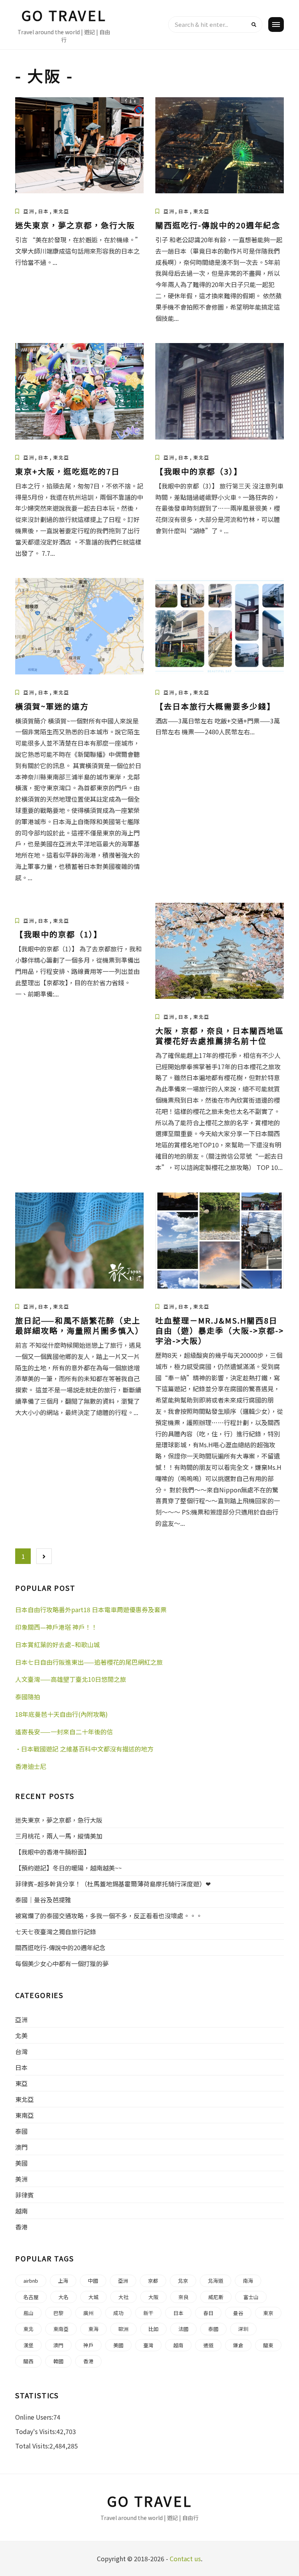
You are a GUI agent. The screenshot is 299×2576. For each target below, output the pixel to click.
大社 (123, 2297)
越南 (21, 2211)
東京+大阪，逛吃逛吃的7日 (68, 471)
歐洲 (123, 2329)
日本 (44, 211)
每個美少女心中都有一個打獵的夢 (62, 1963)
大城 (93, 2297)
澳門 (21, 2147)
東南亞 (25, 2115)
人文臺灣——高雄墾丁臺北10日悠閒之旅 (71, 1679)
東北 (28, 2329)
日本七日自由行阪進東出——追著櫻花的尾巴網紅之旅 (89, 1662)
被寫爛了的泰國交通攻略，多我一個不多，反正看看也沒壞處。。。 (109, 1916)
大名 (63, 2297)
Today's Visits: (36, 2431)
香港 (21, 2227)
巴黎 (58, 2313)
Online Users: (34, 2417)
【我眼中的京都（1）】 (59, 934)
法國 (183, 2329)
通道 (208, 2345)
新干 (148, 2313)
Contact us (185, 2558)
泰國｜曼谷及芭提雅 (43, 1900)
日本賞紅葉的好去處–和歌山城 (57, 1644)
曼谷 (238, 2313)
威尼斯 (216, 2297)
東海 (93, 2329)
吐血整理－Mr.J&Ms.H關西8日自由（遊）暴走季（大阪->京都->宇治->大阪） (220, 1330)
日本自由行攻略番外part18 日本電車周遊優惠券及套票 (91, 1609)
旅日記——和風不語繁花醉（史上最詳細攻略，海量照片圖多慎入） (79, 1325)
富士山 (251, 2297)
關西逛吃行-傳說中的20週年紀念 (218, 225)
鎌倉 (238, 2345)
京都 (153, 2281)
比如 (153, 2329)
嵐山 (28, 2313)
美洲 (21, 2179)
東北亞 (61, 211)
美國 (21, 2163)
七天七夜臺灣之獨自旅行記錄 (56, 1932)
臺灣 (148, 2345)
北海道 (215, 2281)
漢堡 (28, 2345)
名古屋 (31, 2297)
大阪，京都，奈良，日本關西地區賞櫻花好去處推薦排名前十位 (220, 1036)
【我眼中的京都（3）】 (199, 471)
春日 (208, 2313)
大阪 (153, 2297)
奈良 (183, 2297)
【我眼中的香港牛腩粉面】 (53, 1852)
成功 (118, 2313)
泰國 (21, 2131)
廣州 (88, 2313)
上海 (63, 2281)
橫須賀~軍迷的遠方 (52, 706)
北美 (21, 2035)
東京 (268, 2313)
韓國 (58, 2361)
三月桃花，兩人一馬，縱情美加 (59, 1836)
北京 (183, 2281)
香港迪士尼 (31, 1766)
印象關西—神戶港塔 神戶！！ (56, 1627)
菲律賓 (25, 2195)
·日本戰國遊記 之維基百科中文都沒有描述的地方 (84, 1749)
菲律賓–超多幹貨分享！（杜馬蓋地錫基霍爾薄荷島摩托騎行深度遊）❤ (113, 1884)
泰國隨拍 (28, 1697)
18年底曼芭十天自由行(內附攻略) (62, 1714)
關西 (28, 2361)
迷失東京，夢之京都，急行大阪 (75, 225)
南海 (248, 2281)
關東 (268, 2345)
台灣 (21, 2051)
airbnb (31, 2281)
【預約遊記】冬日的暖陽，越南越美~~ (69, 1868)
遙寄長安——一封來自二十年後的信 (64, 1732)
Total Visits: (32, 2446)
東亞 (21, 2083)
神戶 (88, 2345)
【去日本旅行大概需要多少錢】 (215, 706)
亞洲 (29, 211)
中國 (93, 2281)
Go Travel (64, 15)
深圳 (243, 2329)
